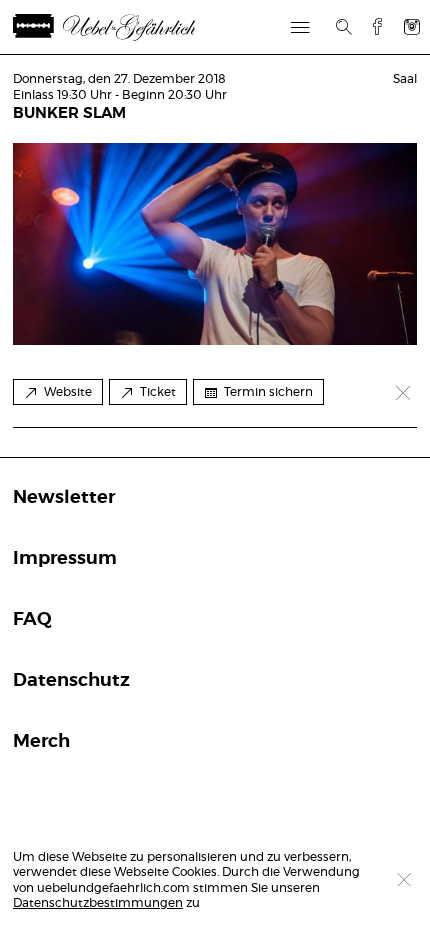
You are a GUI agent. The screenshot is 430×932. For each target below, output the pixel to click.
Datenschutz (71, 681)
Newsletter (64, 498)
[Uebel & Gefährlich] (128, 27)
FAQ (32, 620)
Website (68, 392)
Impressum (65, 559)
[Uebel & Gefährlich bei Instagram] (412, 26)
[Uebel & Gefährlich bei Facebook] (370, 26)
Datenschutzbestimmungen (98, 903)
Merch (41, 742)
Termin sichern (268, 392)
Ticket (158, 392)
